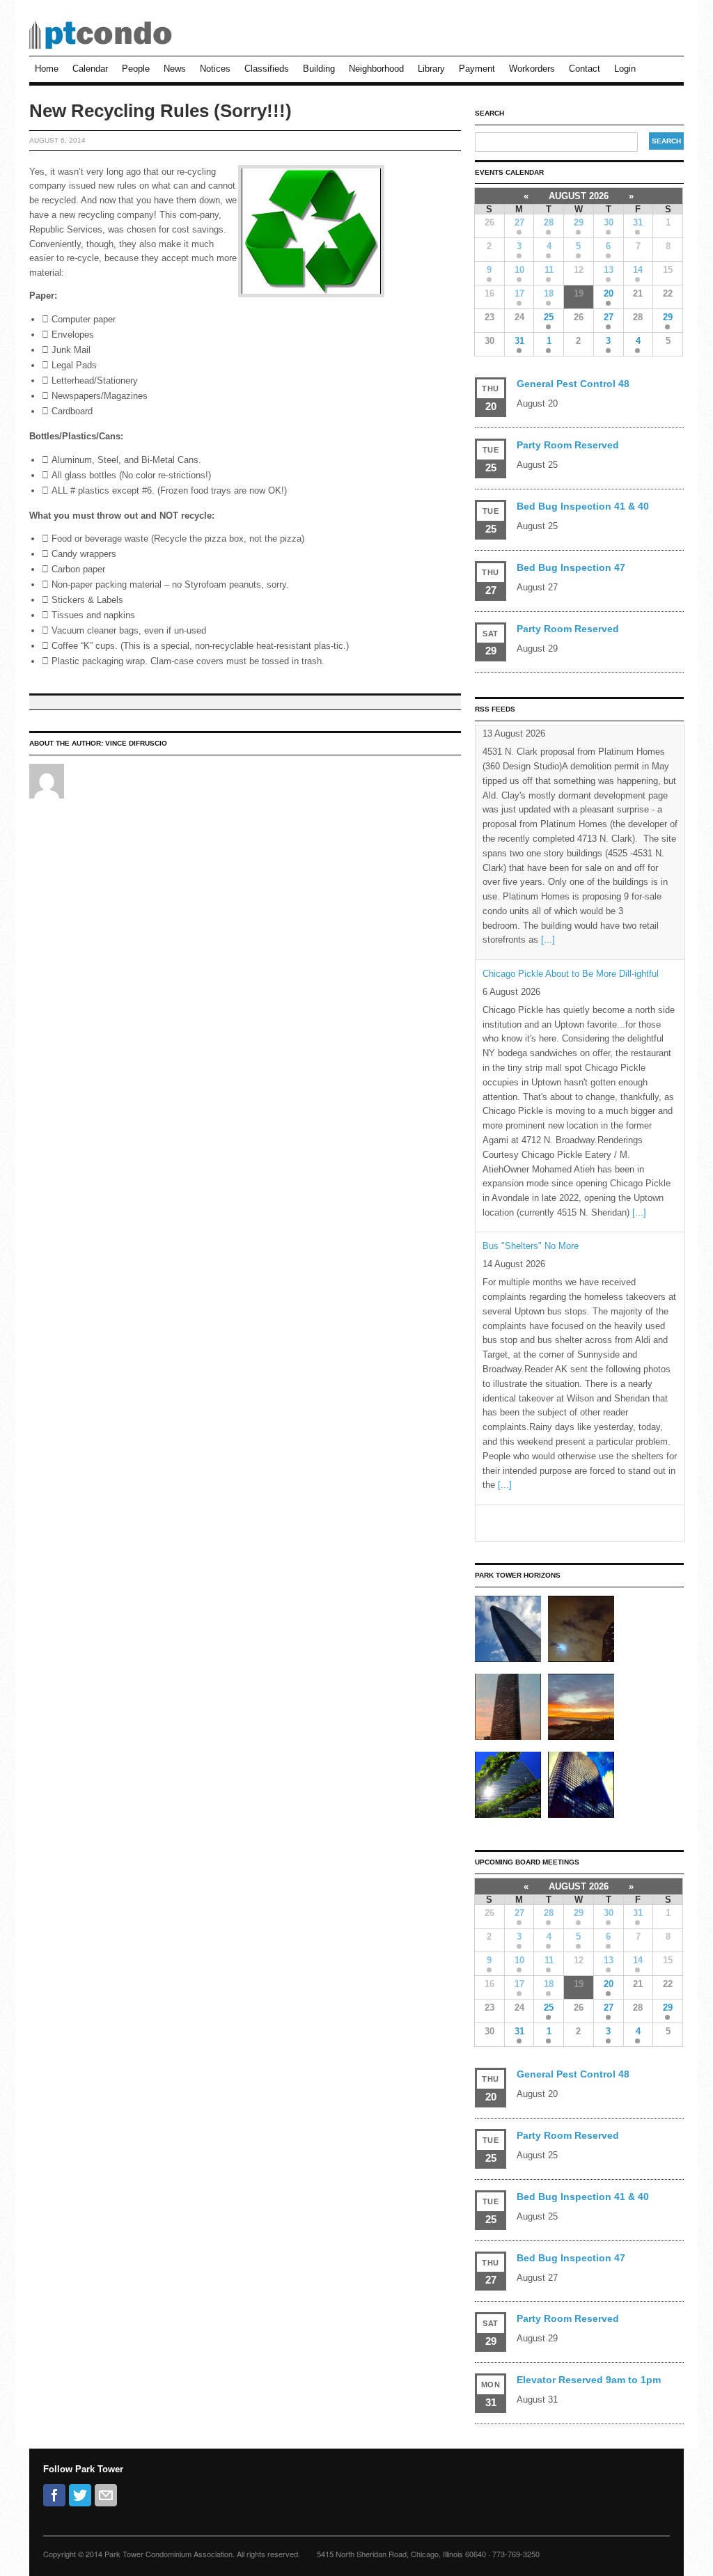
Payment (477, 69)
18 (549, 293)
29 (579, 222)
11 (549, 270)
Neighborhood (376, 69)
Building (319, 69)
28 (549, 222)
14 (638, 270)
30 (609, 222)
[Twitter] (80, 2495)
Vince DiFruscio (136, 743)
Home (47, 69)
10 (519, 270)
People (136, 69)
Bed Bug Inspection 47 (571, 567)
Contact (585, 69)
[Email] (106, 2495)
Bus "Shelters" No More (531, 1012)
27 (519, 222)
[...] (639, 978)
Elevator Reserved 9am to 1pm (589, 2380)
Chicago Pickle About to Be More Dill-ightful (571, 739)
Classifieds (267, 69)
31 (638, 222)
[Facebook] (54, 2495)
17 (519, 293)
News (175, 69)
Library (431, 69)
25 (549, 317)
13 (609, 270)
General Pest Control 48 (573, 384)
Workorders (532, 69)
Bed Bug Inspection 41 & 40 (583, 506)
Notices (215, 69)
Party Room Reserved (568, 445)
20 (609, 293)
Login (625, 69)
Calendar (90, 69)
